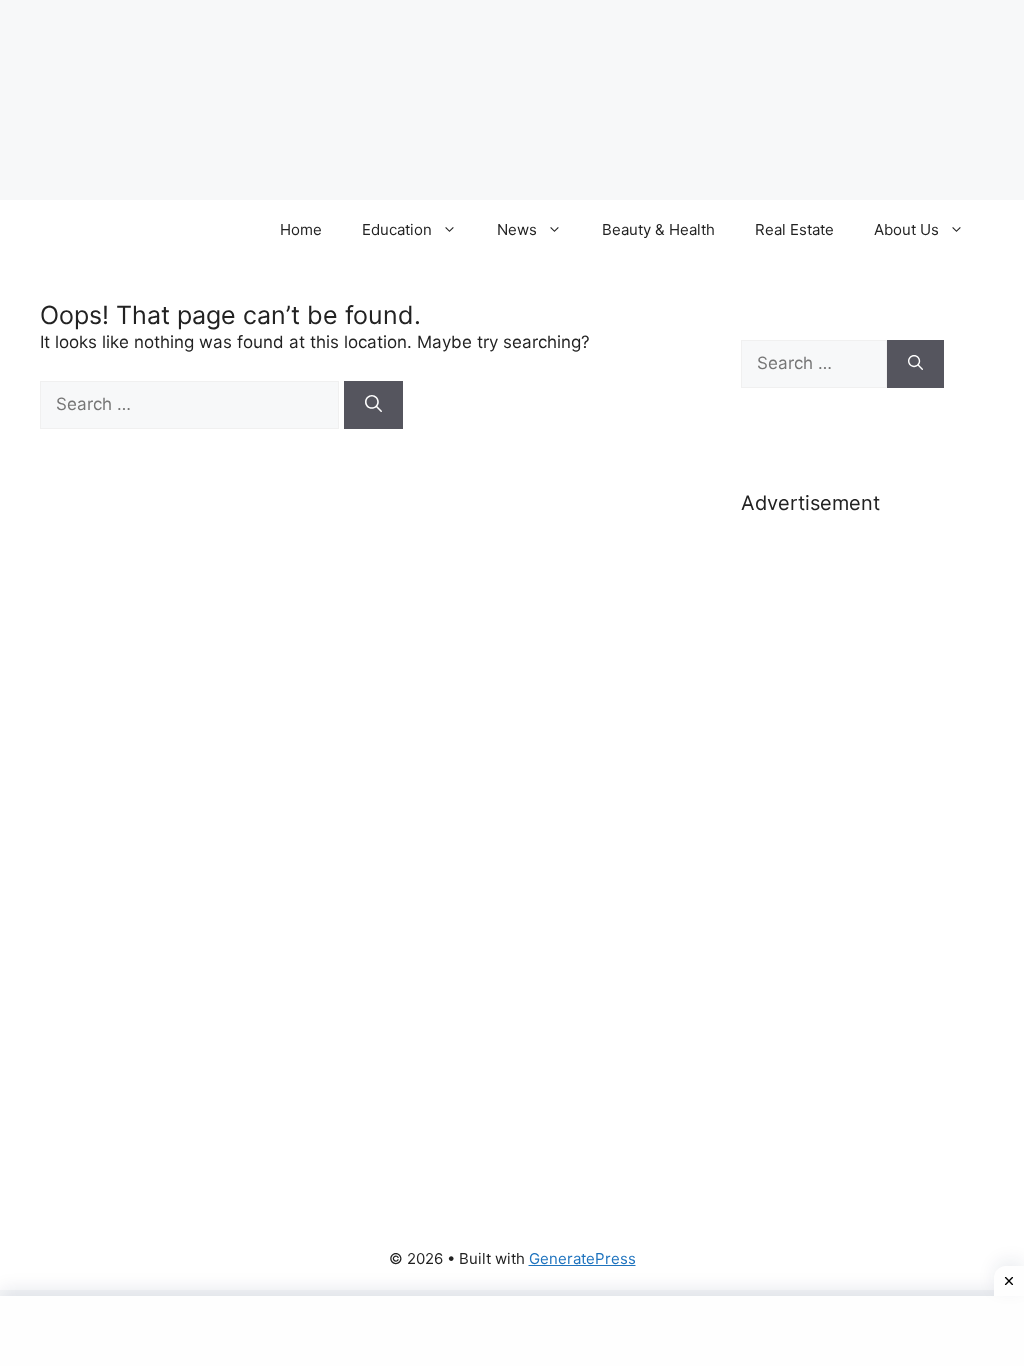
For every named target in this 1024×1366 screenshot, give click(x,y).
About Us (906, 229)
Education (397, 229)
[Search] (373, 405)
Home (301, 229)
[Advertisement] (842, 848)
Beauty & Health (658, 229)
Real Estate (794, 229)
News (517, 229)
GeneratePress (582, 1258)
